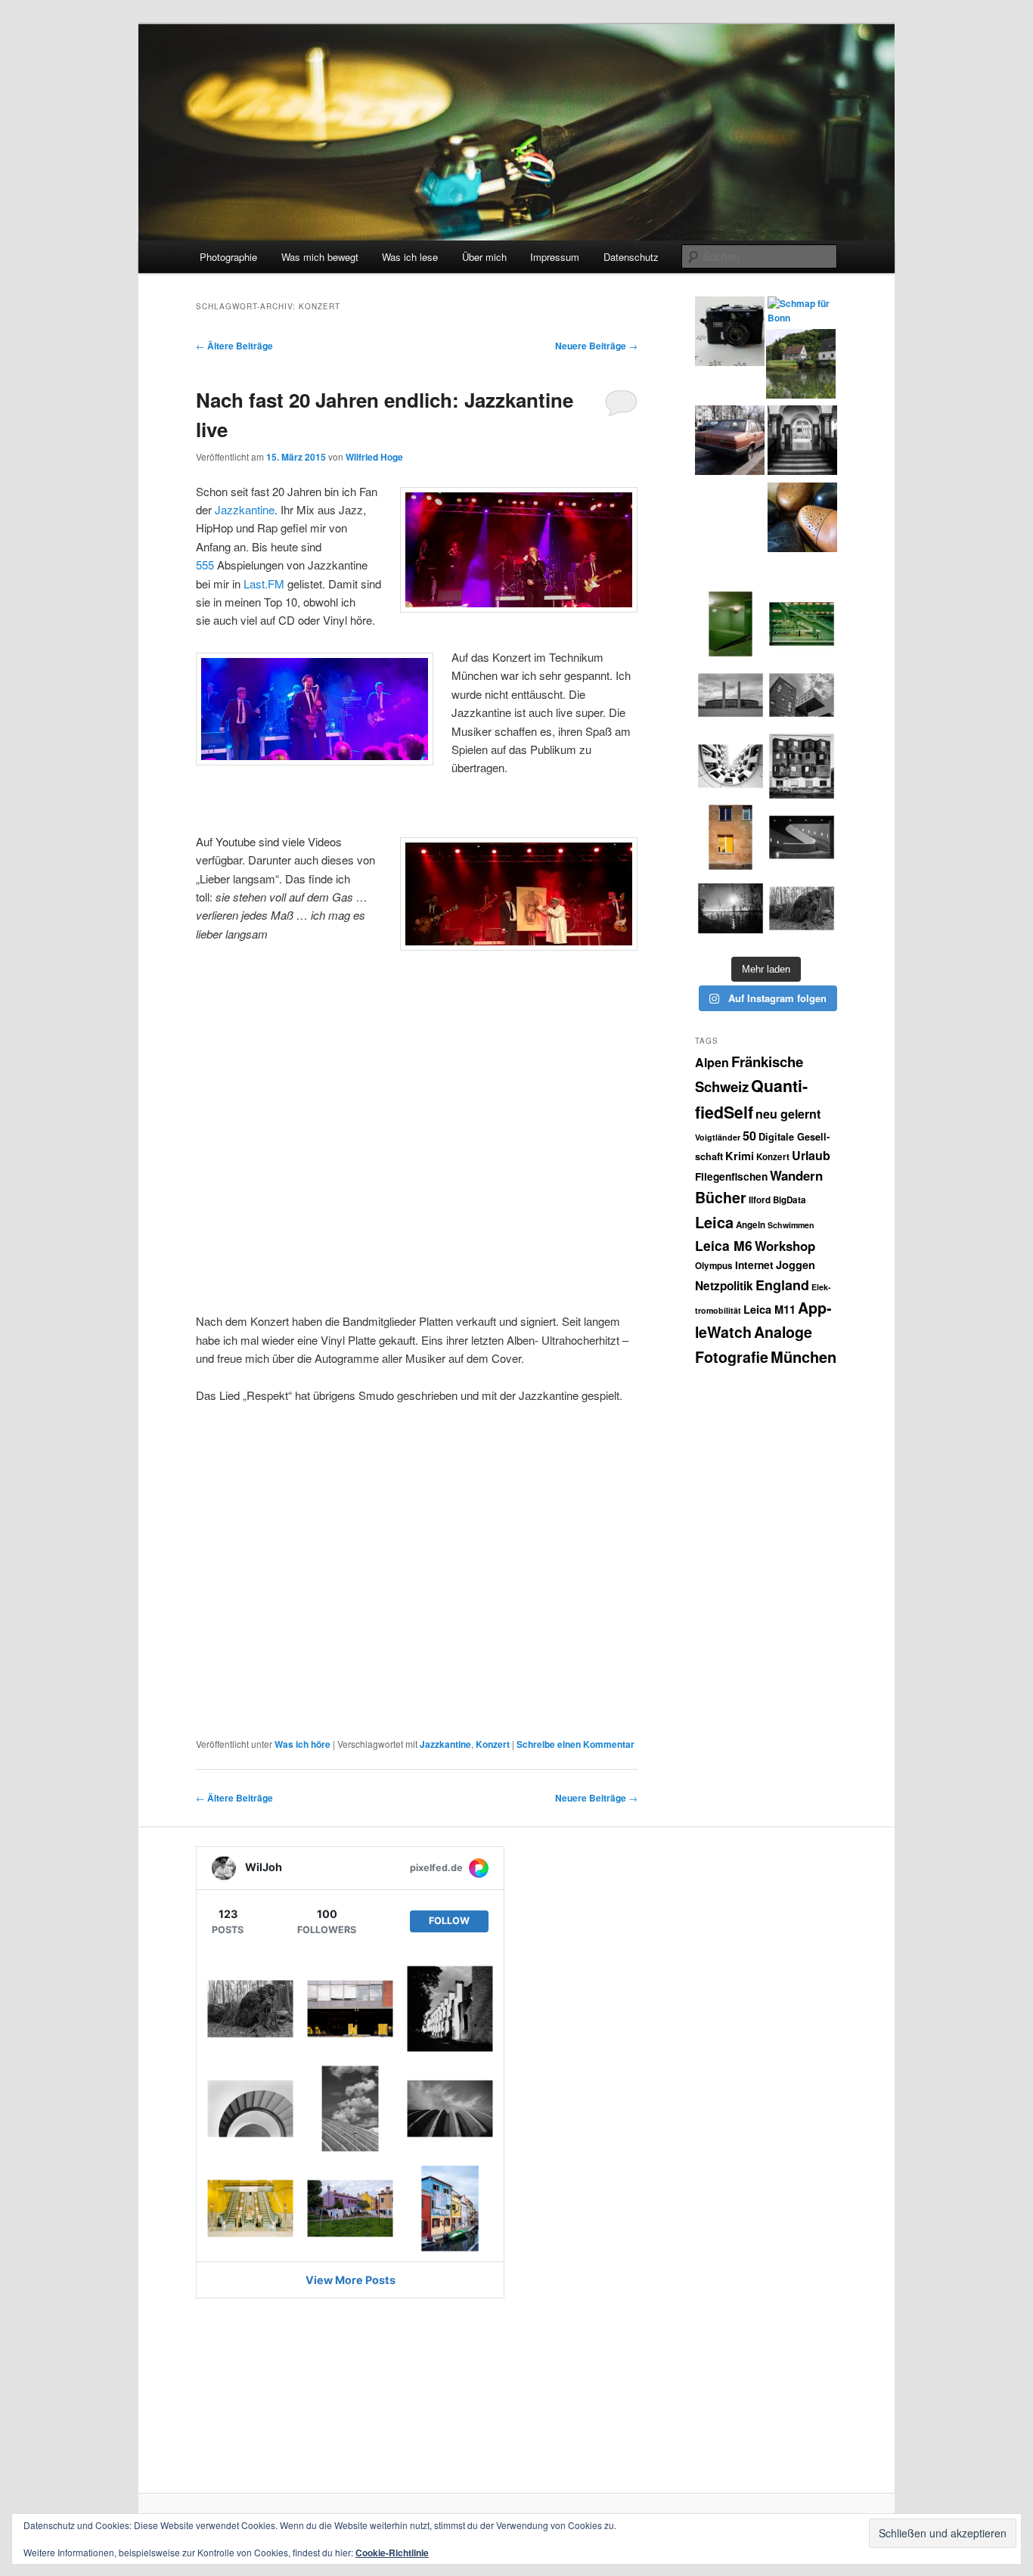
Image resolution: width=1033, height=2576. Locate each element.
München (803, 1356)
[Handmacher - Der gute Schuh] (802, 520)
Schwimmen (791, 1225)
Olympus (714, 1266)
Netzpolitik (724, 1286)
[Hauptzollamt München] (802, 442)
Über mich (484, 257)
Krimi (740, 1156)
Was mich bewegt (320, 257)
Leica (714, 1222)
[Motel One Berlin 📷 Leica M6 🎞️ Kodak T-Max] (731, 766)
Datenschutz (631, 257)
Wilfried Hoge (374, 457)
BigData (789, 1200)
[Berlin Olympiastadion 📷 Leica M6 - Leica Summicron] (731, 695)
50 (749, 1136)
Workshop (785, 1246)
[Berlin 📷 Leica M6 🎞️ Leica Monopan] (802, 695)
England (782, 1285)
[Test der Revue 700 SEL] (730, 334)
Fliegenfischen (731, 1176)
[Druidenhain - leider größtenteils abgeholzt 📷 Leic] (802, 908)
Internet (754, 1265)
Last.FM (264, 583)
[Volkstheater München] (802, 837)
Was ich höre (302, 1744)
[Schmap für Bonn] (802, 311)
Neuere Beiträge (596, 346)
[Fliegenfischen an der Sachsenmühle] (801, 366)
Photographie (228, 257)
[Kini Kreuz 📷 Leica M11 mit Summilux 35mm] (731, 908)
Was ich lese (410, 257)
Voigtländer (718, 1137)
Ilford (760, 1200)
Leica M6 (724, 1245)
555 (205, 565)
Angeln (751, 1225)
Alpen (712, 1062)
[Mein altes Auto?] (730, 442)
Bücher (721, 1197)
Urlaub (811, 1155)
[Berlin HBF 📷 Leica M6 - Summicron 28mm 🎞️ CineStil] (802, 624)
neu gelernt (788, 1114)
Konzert (493, 1744)
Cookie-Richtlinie (392, 2553)
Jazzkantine (245, 509)
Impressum (555, 257)
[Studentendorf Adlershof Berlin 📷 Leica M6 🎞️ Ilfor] (802, 766)
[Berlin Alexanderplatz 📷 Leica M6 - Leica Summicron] (731, 624)
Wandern (796, 1175)
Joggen (796, 1265)
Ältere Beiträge (234, 346)
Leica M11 (769, 1309)
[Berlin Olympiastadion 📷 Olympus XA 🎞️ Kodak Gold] (731, 837)
